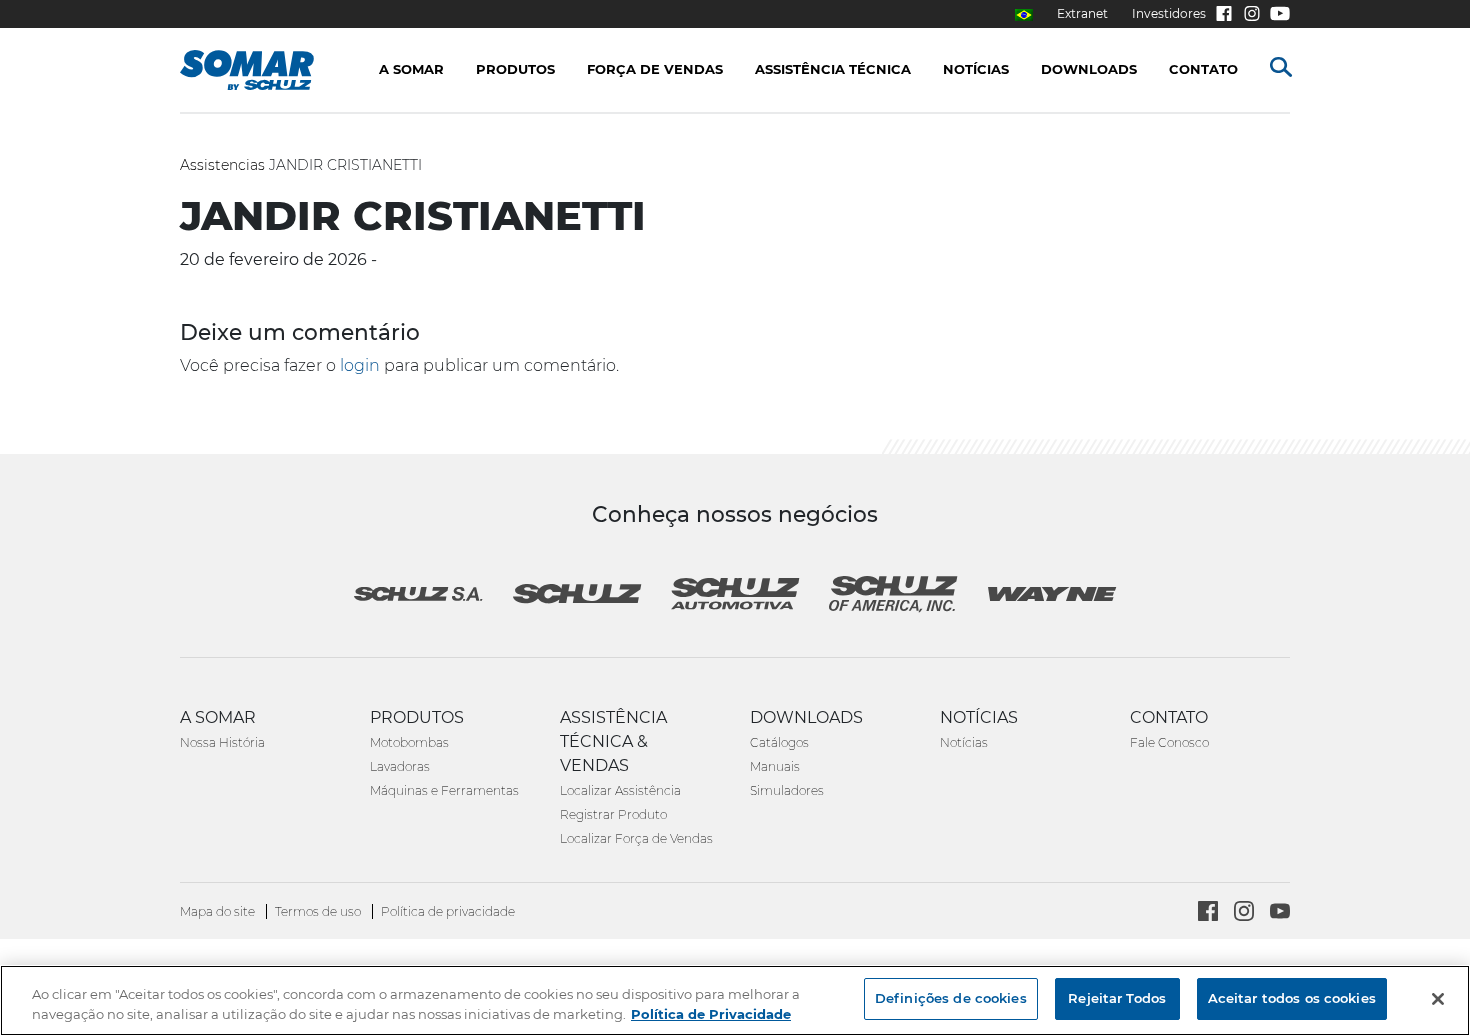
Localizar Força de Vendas (636, 838)
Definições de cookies (951, 998)
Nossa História (222, 742)
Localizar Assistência (620, 790)
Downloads (1089, 69)
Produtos (515, 69)
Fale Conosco (1169, 742)
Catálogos (779, 742)
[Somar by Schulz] (267, 70)
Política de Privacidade (711, 1014)
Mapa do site (219, 911)
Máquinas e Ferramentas (444, 790)
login (360, 365)
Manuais (775, 766)
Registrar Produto (613, 814)
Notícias (964, 742)
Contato (1203, 69)
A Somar (411, 69)
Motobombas (409, 742)
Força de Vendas (655, 69)
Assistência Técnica (833, 69)
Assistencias (222, 165)
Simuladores (787, 790)
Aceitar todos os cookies (1292, 998)
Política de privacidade (448, 911)
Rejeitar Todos (1117, 998)
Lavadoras (400, 766)
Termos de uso (319, 911)
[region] (735, 1000)
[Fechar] (1438, 999)
